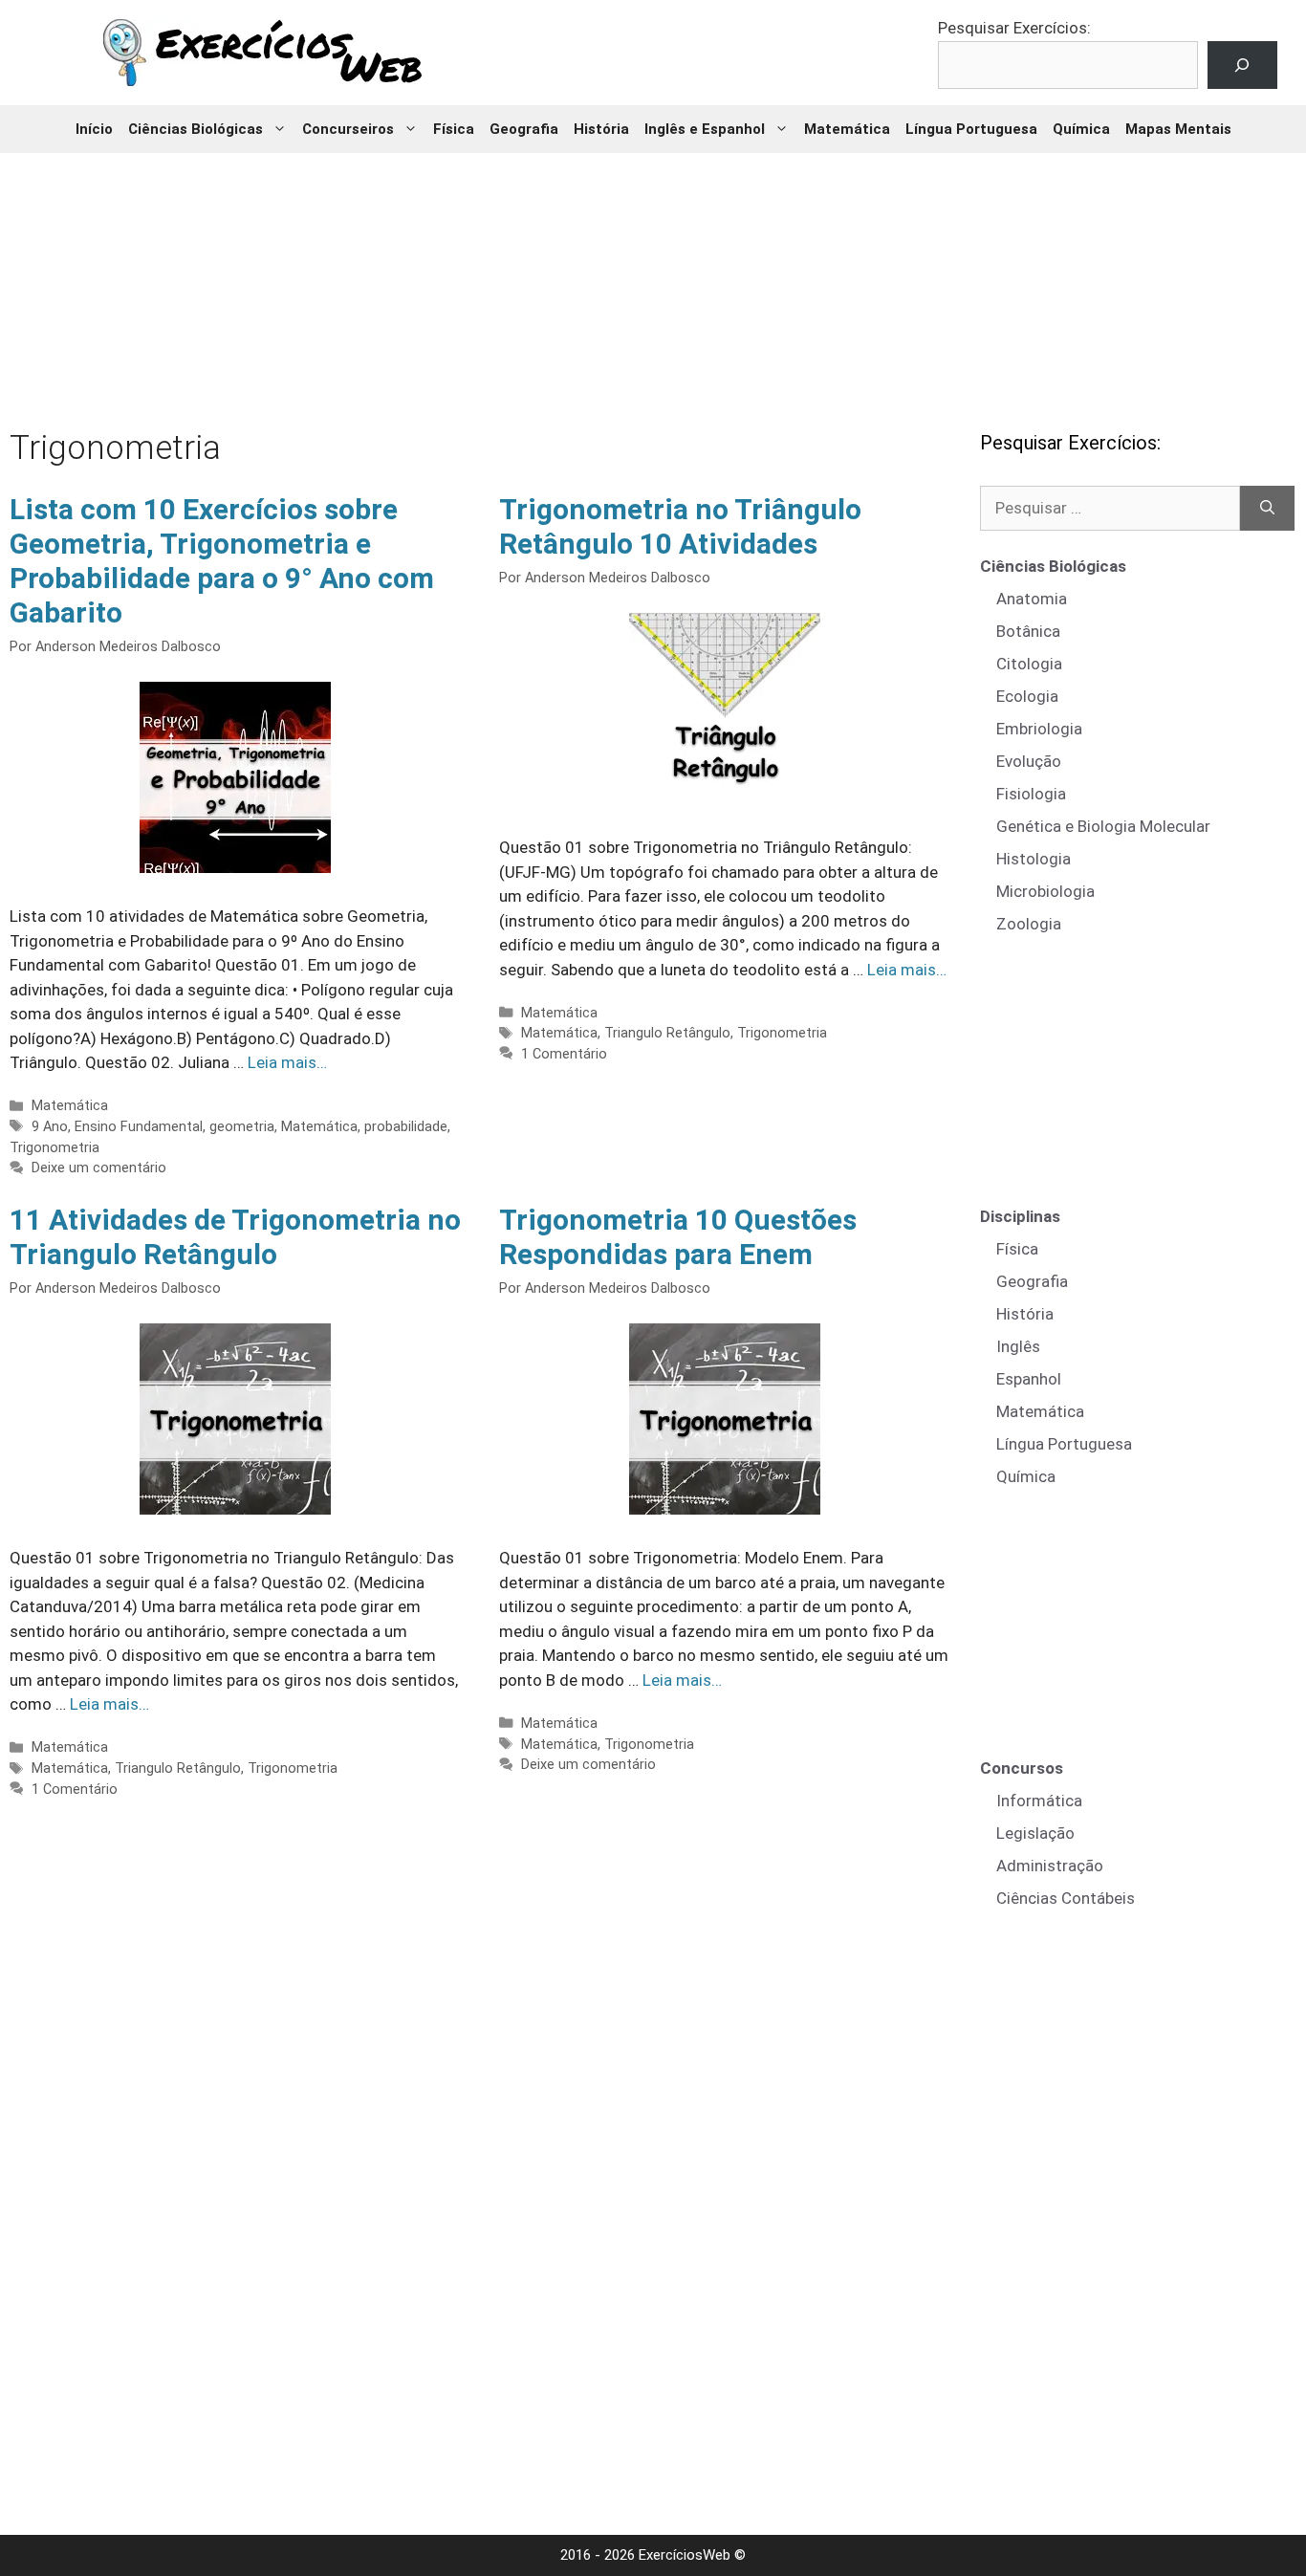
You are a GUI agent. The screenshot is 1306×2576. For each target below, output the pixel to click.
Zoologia (1029, 924)
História (601, 129)
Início (94, 129)
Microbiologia (1045, 891)
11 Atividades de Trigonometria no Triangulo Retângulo (235, 1237)
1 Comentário (564, 1054)
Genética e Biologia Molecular (1103, 826)
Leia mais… (287, 1062)
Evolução (1029, 761)
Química (1081, 129)
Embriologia (1039, 729)
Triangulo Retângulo (667, 1033)
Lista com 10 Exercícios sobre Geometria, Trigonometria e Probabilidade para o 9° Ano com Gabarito (222, 561)
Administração (1050, 1866)
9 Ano (50, 1127)
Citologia (1029, 664)
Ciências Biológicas (196, 129)
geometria (242, 1127)
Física (454, 129)
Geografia (524, 129)
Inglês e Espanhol (705, 129)
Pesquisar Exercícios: (1014, 28)
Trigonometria (54, 1148)
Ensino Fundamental (139, 1127)
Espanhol (1029, 1379)
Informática (1039, 1801)
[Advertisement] (653, 277)
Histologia (1034, 859)
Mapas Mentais (1178, 129)
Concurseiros (348, 129)
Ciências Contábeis (1066, 1898)
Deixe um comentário (99, 1168)
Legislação (1035, 1833)
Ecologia (1027, 696)
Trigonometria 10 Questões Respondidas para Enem (678, 1237)
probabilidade (406, 1127)
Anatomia (1032, 599)
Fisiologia (1031, 794)
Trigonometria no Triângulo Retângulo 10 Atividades (680, 526)
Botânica (1028, 631)
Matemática (847, 129)
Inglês (1018, 1346)
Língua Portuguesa (971, 129)
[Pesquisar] (1267, 509)
